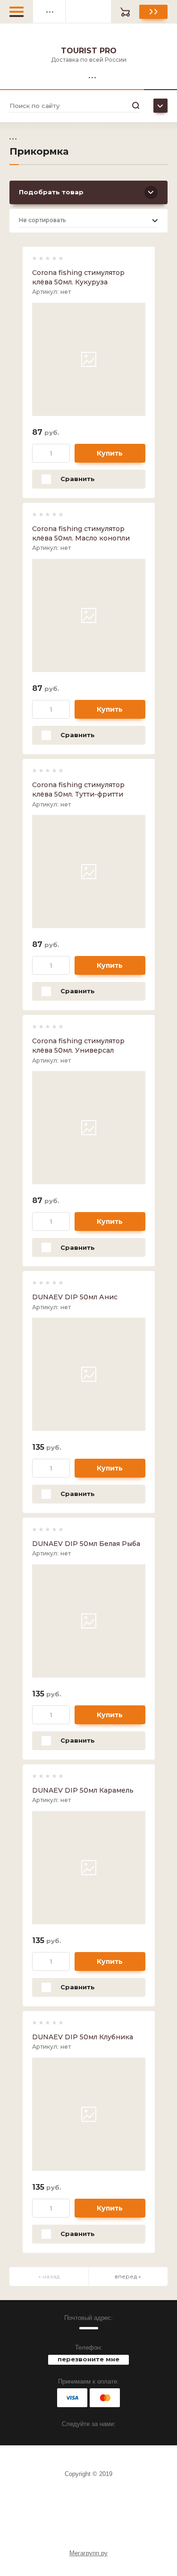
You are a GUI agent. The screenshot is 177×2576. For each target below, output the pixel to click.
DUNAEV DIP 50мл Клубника (83, 2037)
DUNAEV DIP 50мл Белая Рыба (86, 1544)
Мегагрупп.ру (88, 2553)
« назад (49, 2276)
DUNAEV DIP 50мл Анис (75, 1297)
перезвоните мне (88, 2359)
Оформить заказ (153, 12)
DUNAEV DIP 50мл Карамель (83, 1790)
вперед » (128, 2276)
